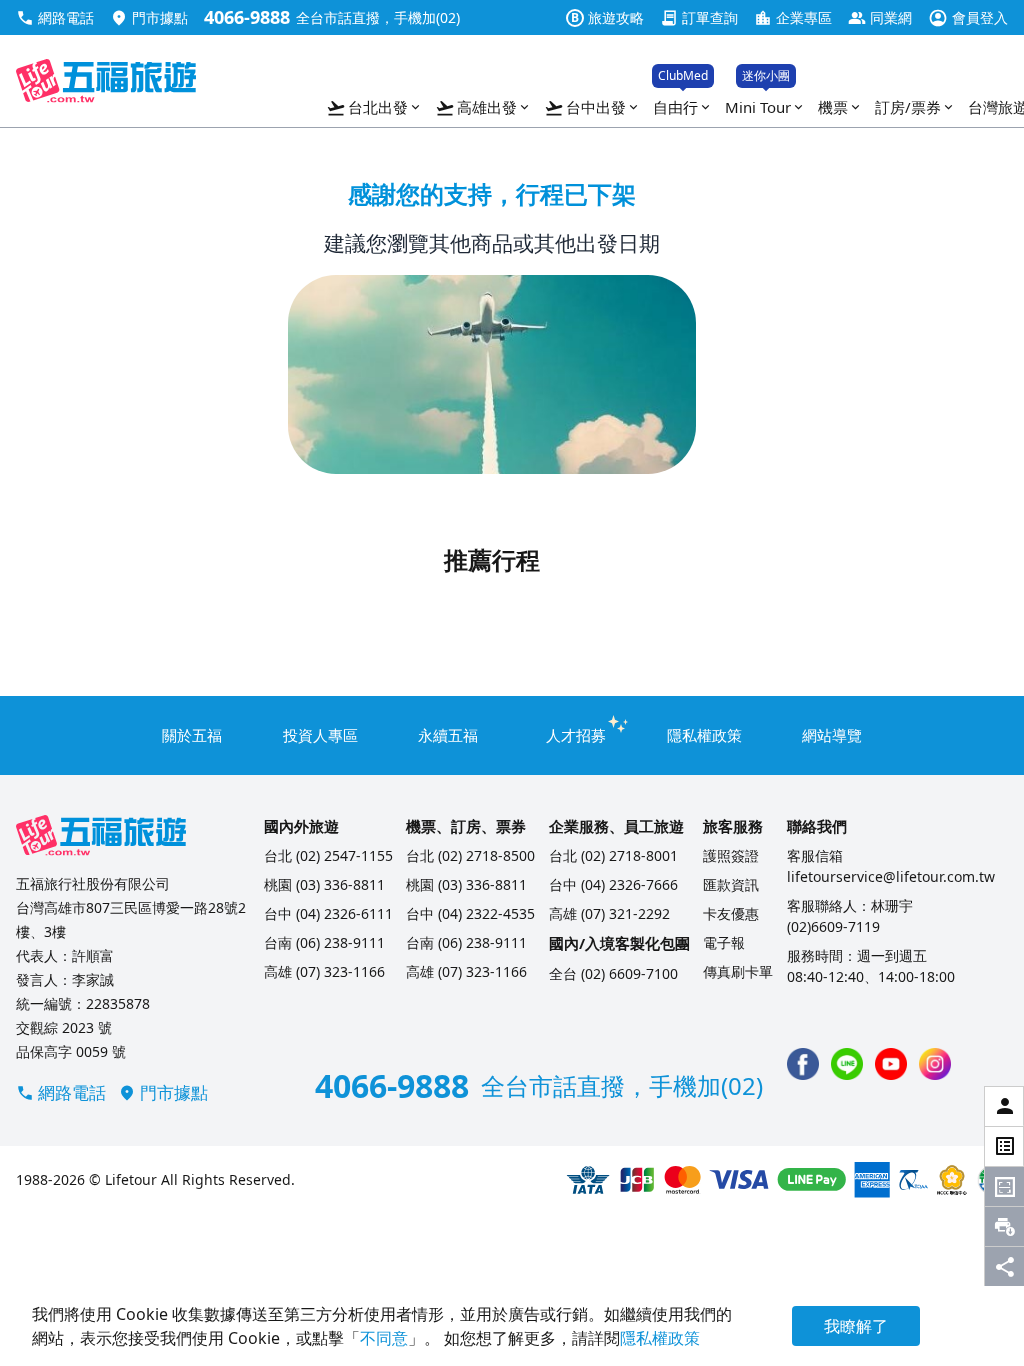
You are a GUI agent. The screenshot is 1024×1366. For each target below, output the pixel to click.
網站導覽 (832, 735)
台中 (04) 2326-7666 (613, 884)
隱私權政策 (704, 735)
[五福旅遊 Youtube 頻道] (891, 1064)
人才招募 (576, 735)
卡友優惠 (731, 913)
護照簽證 (731, 855)
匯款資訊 (731, 884)
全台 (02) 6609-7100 (613, 973)
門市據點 (149, 17)
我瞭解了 (856, 1326)
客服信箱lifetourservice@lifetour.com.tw (891, 866)
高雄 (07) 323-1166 (324, 971)
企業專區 (793, 17)
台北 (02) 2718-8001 (613, 855)
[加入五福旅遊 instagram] (935, 1064)
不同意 (384, 1338)
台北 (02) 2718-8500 (470, 855)
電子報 (724, 942)
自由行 (683, 102)
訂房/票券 (915, 107)
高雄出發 (483, 108)
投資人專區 (320, 735)
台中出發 (592, 108)
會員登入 (968, 17)
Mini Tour (765, 102)
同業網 (880, 17)
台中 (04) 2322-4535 (470, 913)
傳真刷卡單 (738, 971)
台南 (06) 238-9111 (324, 942)
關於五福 (192, 735)
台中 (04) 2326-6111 (328, 913)
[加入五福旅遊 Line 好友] (847, 1064)
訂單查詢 (699, 17)
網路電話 (55, 17)
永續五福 (448, 735)
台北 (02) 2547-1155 (328, 855)
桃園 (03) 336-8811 (324, 884)
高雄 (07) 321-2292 (609, 913)
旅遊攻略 (607, 17)
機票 (840, 107)
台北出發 (374, 108)
